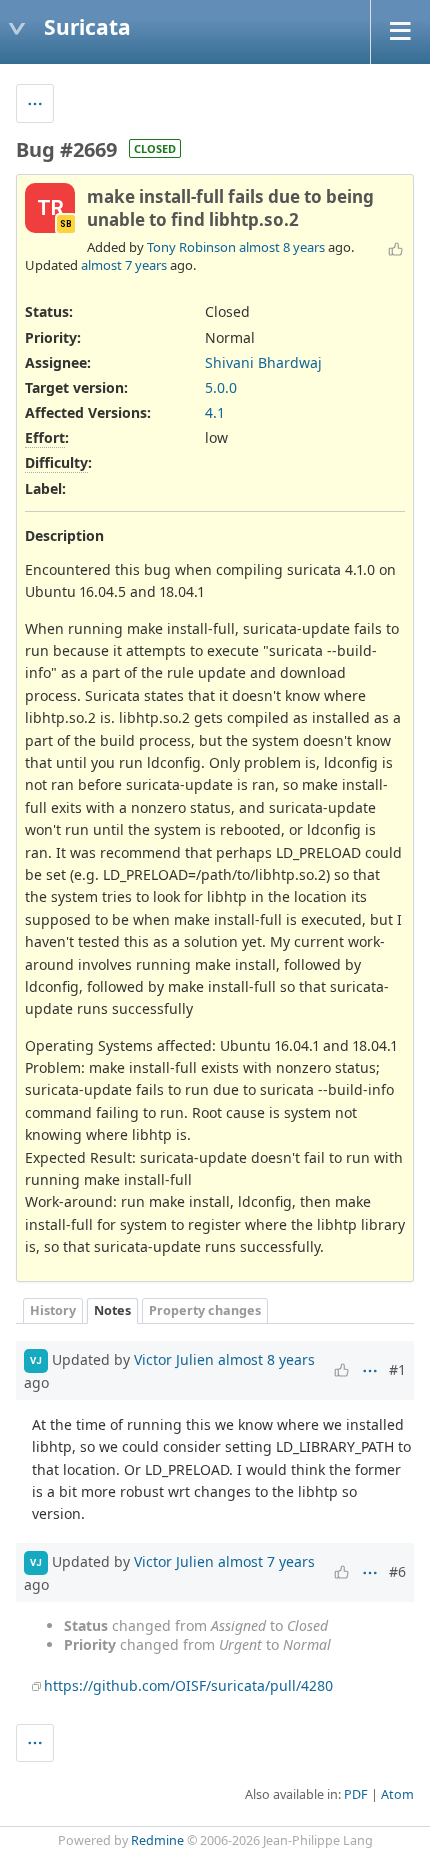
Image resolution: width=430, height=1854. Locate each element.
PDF (356, 1794)
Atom (397, 1794)
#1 (397, 1369)
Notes (112, 1310)
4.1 (215, 412)
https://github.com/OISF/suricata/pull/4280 (188, 1685)
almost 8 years (282, 247)
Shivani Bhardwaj (263, 362)
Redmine (157, 1840)
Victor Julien (174, 1359)
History (53, 1310)
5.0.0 (221, 387)
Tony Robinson (191, 247)
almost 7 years (124, 265)
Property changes (205, 1310)
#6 (397, 1571)
